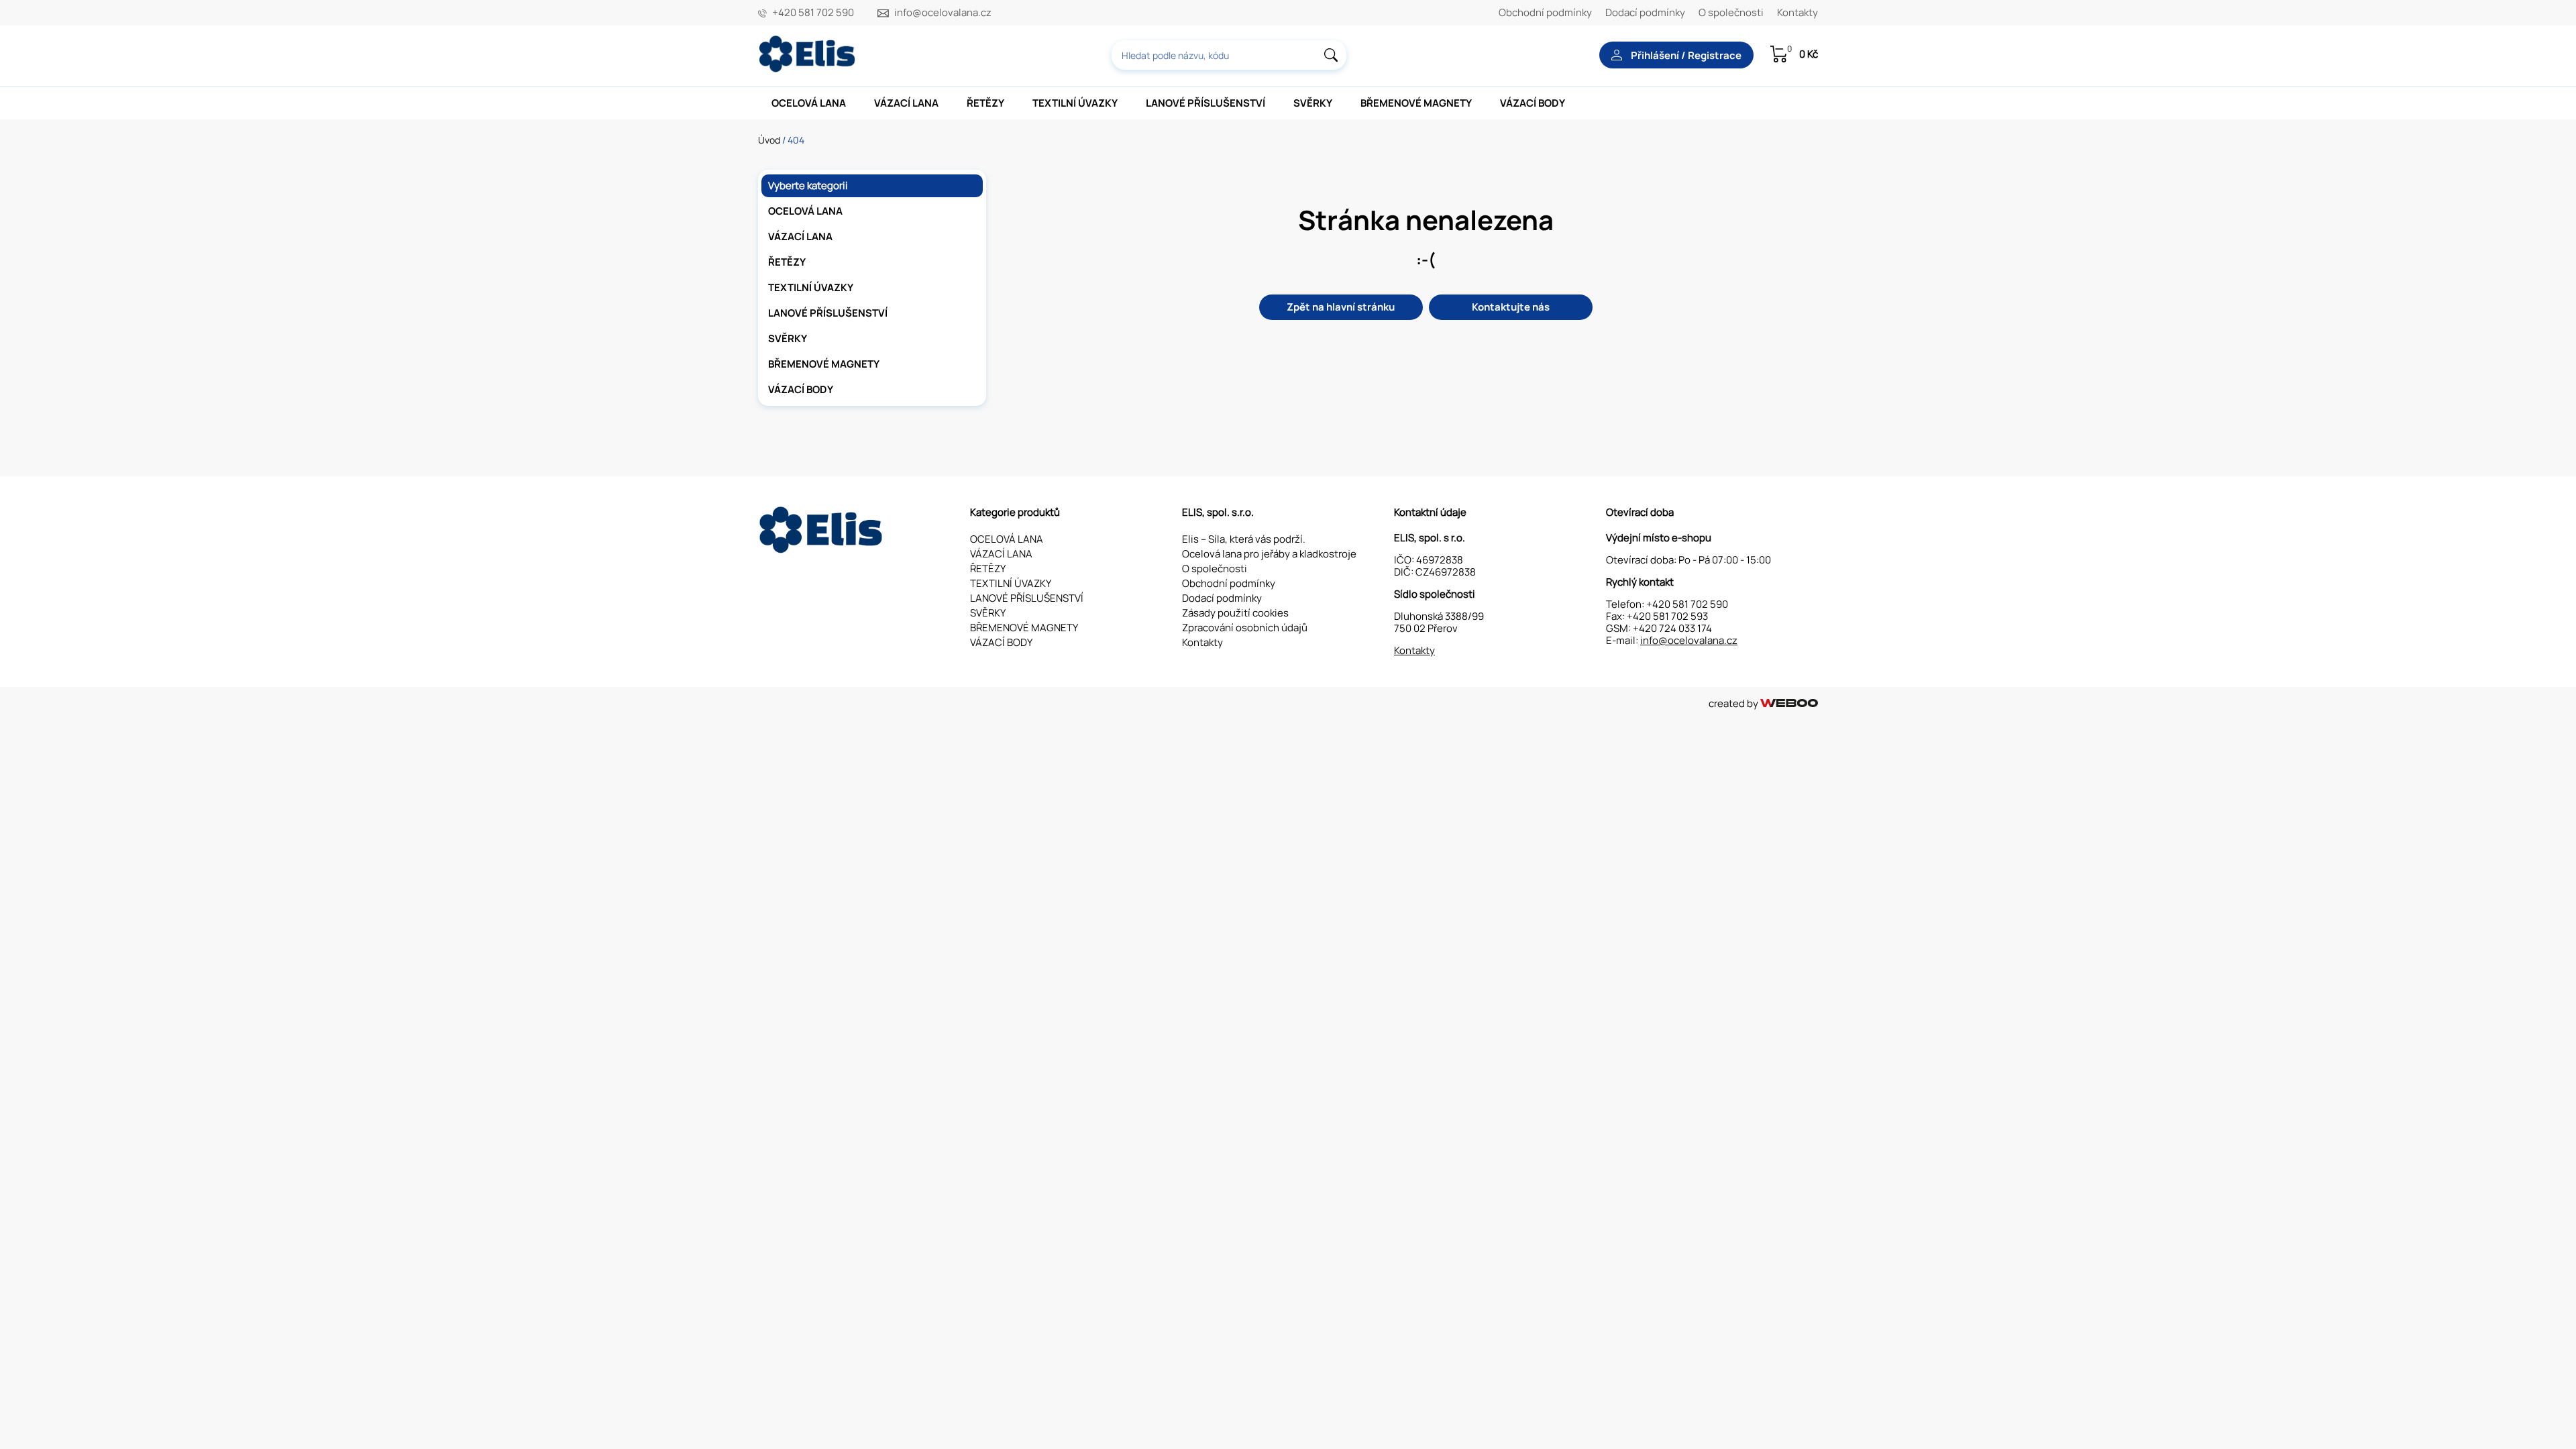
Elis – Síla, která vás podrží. (1244, 539)
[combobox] (1229, 55)
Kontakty (1797, 12)
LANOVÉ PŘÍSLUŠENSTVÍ (1205, 103)
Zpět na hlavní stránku (1341, 307)
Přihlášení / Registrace (1685, 55)
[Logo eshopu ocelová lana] (822, 550)
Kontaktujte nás (1511, 307)
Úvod (769, 140)
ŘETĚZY (985, 103)
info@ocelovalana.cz (943, 13)
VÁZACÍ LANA (906, 103)
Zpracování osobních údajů (1245, 628)
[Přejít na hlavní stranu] (808, 69)
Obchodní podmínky (1545, 12)
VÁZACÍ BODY (1533, 103)
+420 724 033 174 (1672, 628)
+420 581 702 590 (813, 13)
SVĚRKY (1313, 103)
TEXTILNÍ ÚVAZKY (1075, 103)
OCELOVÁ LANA (809, 103)
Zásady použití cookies (1235, 613)
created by (1734, 703)
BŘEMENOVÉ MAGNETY (1416, 103)
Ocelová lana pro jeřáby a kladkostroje (1269, 554)
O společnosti (1731, 12)
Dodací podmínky (1645, 12)
